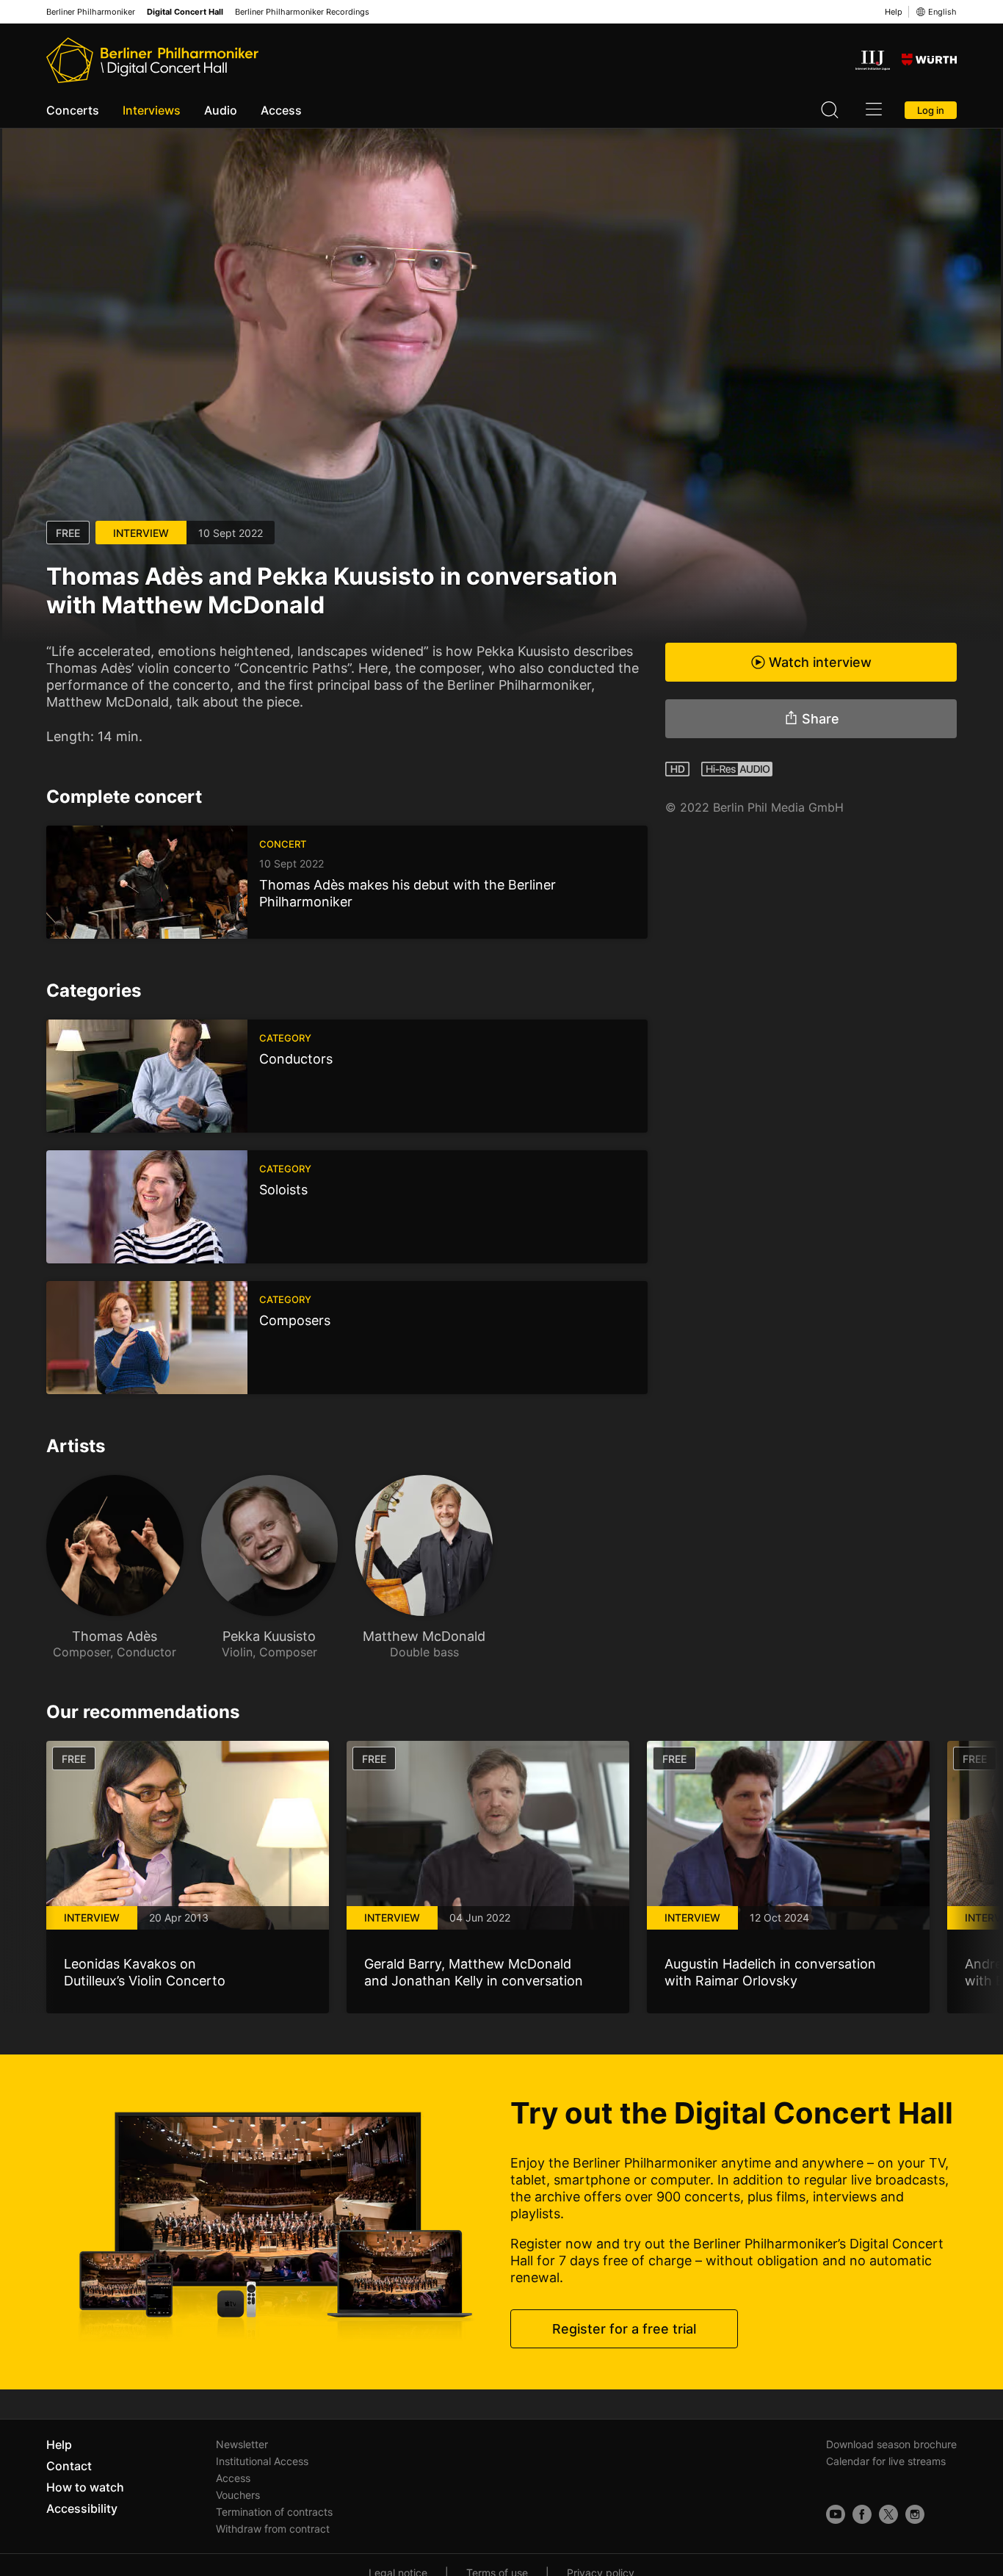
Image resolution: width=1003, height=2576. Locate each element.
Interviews (152, 110)
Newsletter (242, 2444)
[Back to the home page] (152, 60)
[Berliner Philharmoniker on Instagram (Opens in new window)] (915, 2514)
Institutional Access (262, 2461)
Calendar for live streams (886, 2461)
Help (894, 12)
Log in (931, 110)
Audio (221, 110)
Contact (69, 2466)
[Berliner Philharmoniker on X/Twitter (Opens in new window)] (888, 2514)
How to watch (85, 2487)
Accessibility (82, 2508)
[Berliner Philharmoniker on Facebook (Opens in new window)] (862, 2514)
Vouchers (238, 2495)
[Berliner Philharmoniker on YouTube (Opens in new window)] (836, 2514)
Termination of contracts (274, 2512)
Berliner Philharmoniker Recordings (302, 12)
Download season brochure (891, 2444)
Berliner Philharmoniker (91, 12)
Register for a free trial (624, 2329)
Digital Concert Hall (185, 12)
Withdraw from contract (273, 2529)
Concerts (73, 110)
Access (281, 110)
